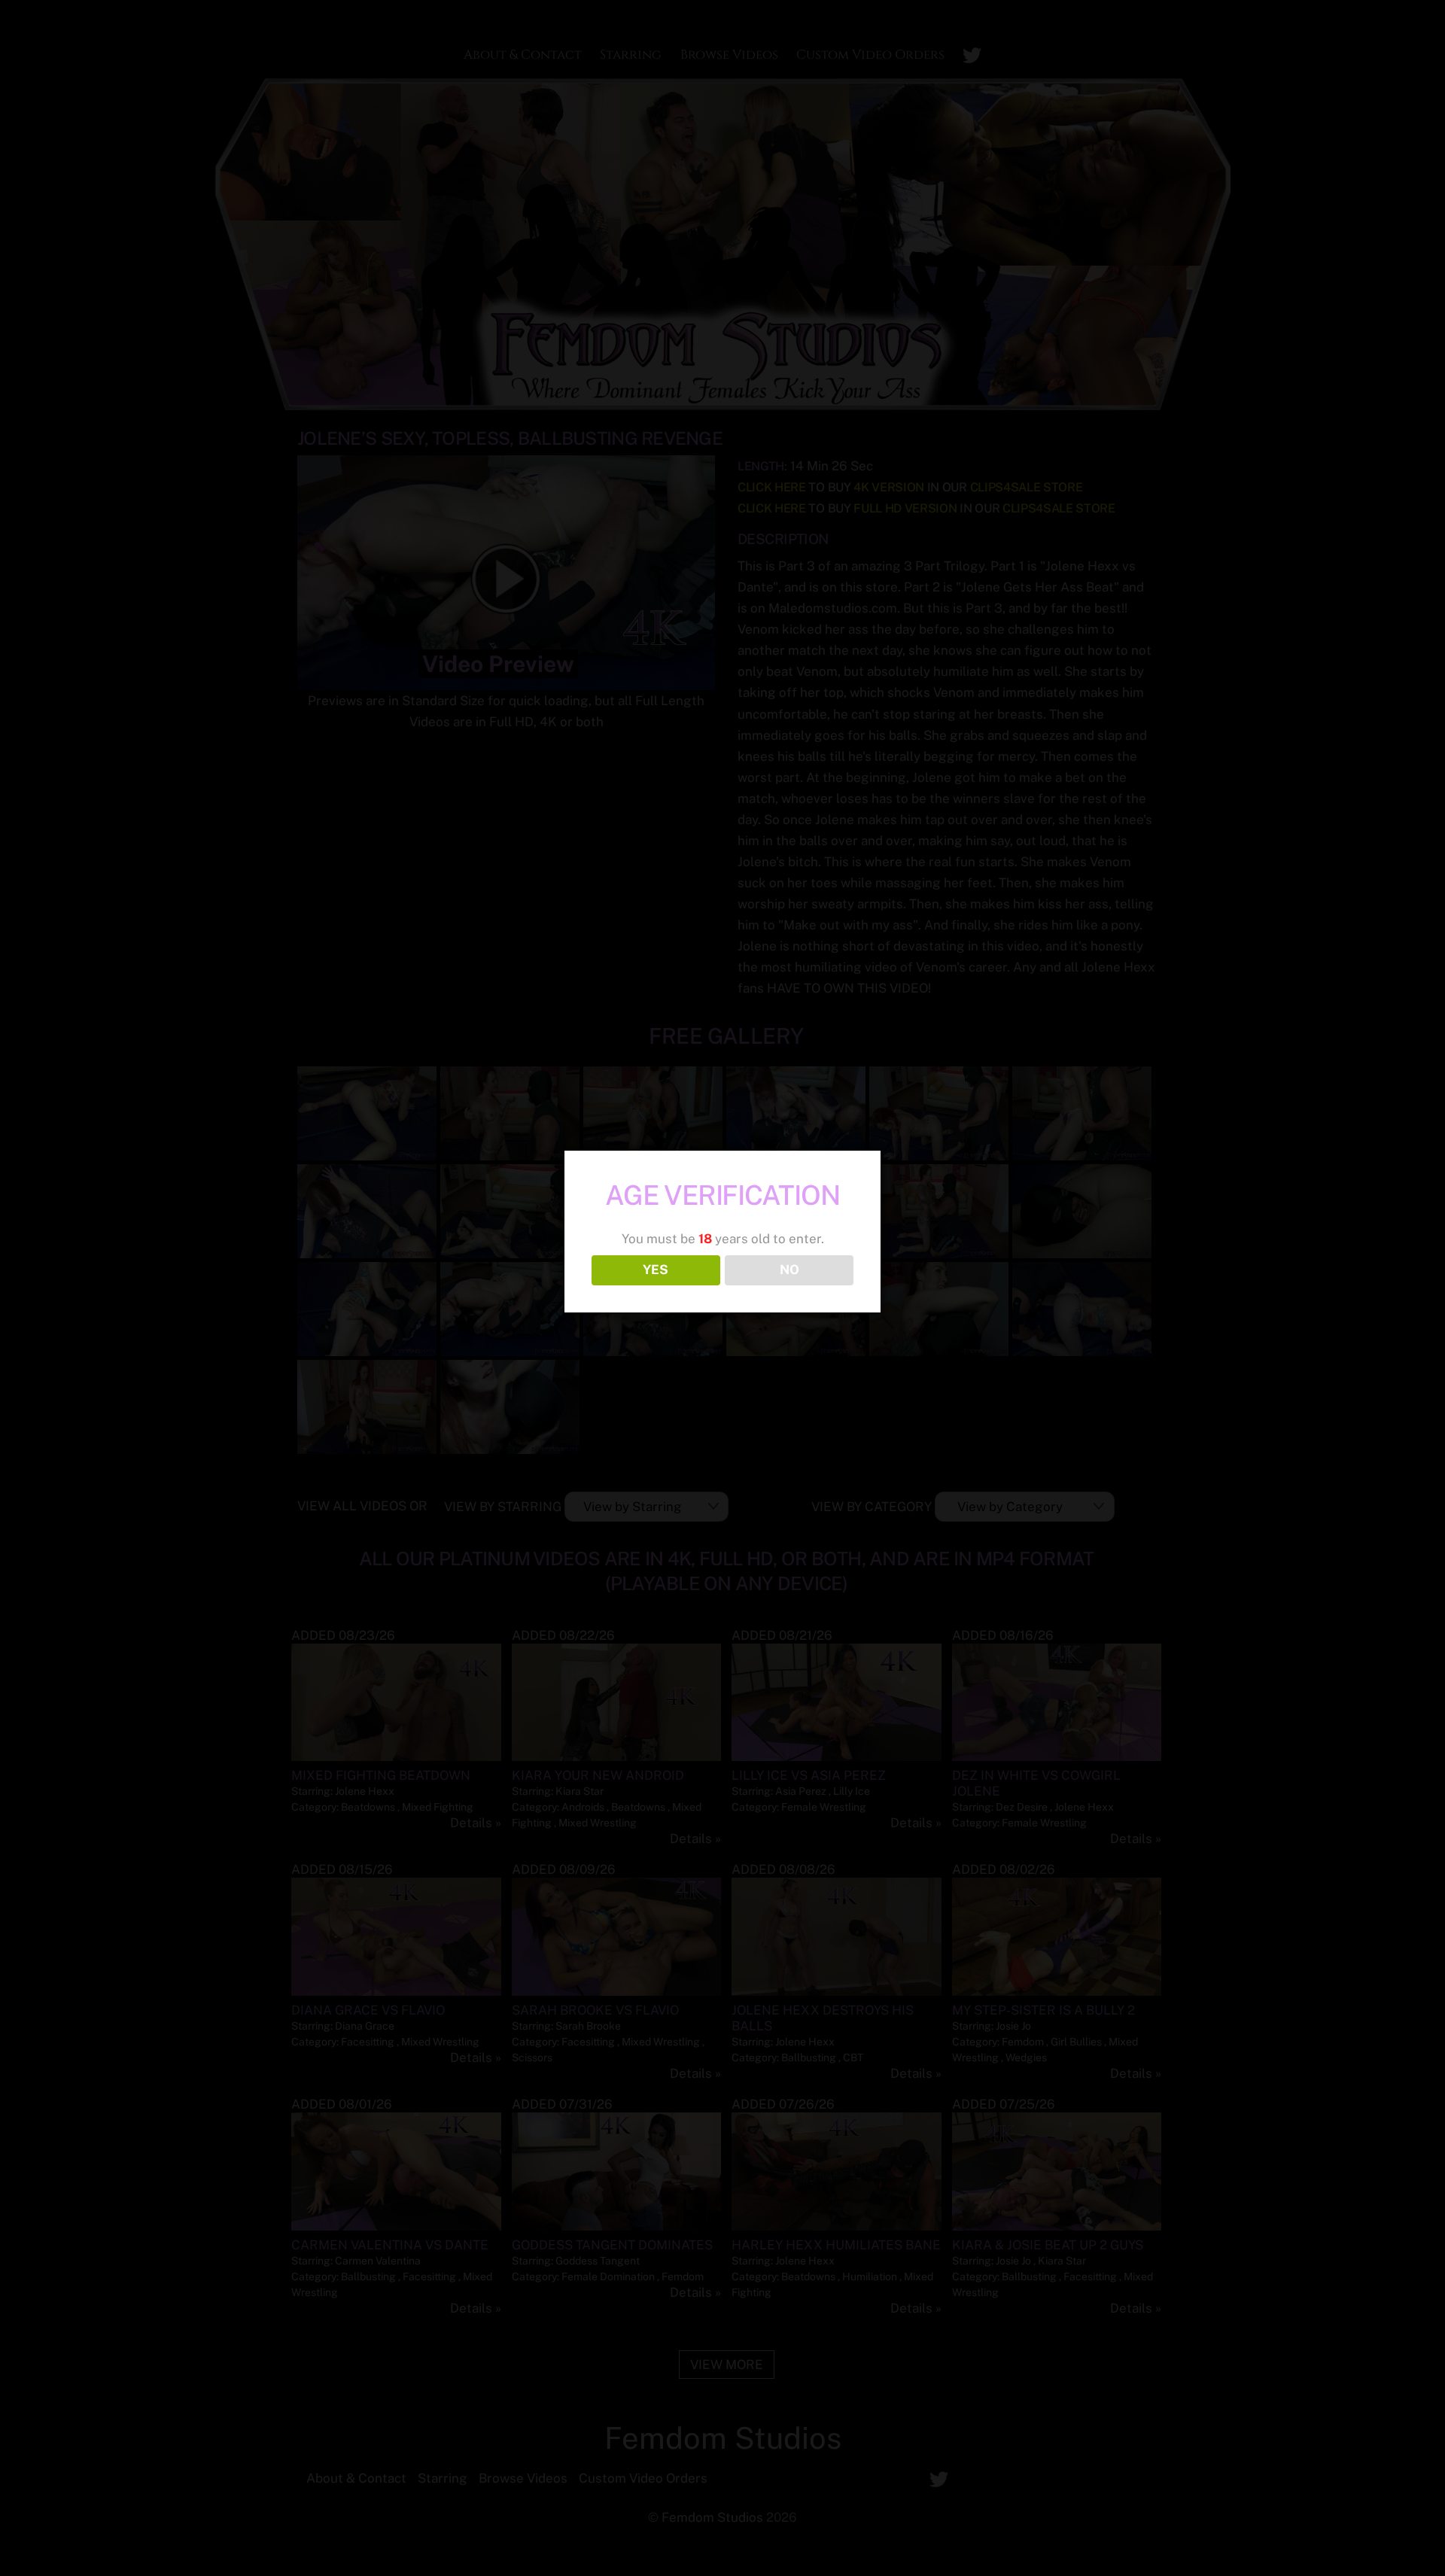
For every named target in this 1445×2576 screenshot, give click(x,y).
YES (656, 1270)
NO (789, 1270)
